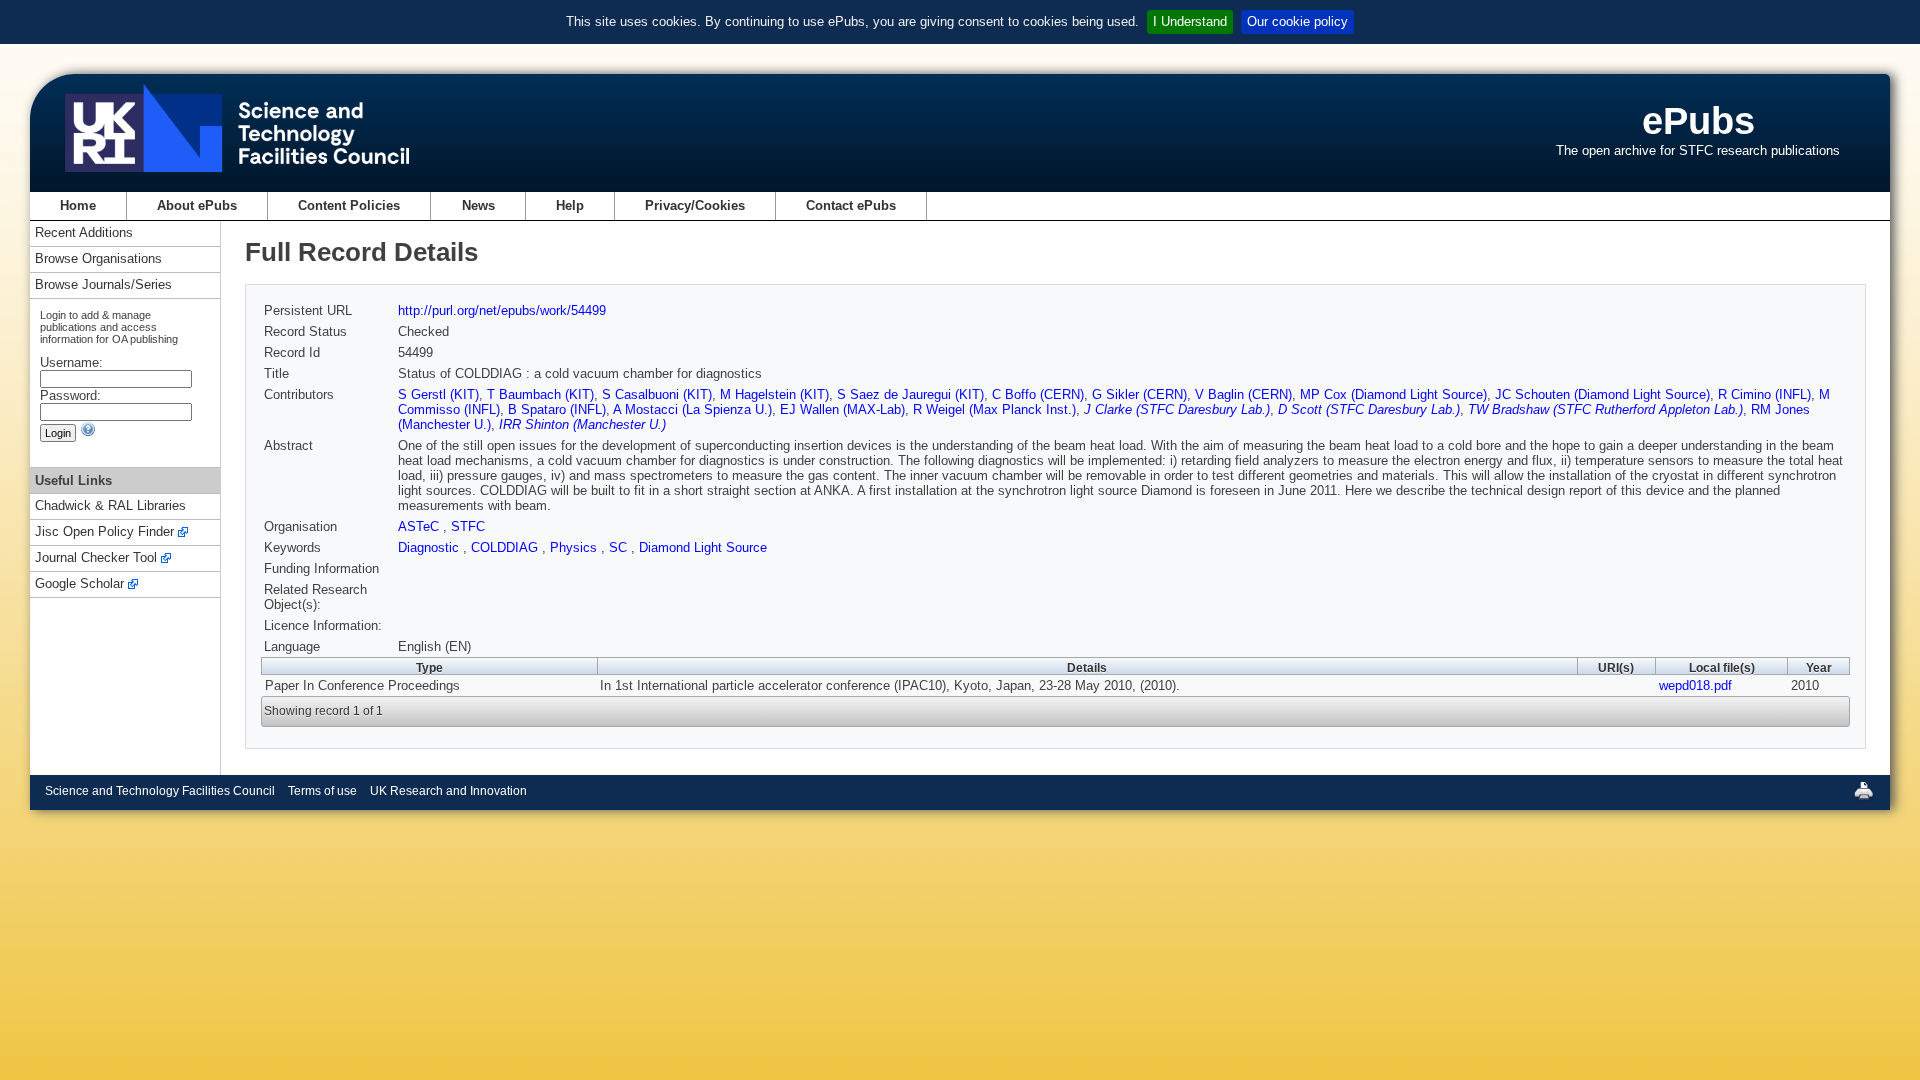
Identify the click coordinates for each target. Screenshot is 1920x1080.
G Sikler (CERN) (1139, 394)
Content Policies (349, 205)
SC (620, 547)
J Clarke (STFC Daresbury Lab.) (1177, 409)
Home (78, 205)
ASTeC (420, 526)
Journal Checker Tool (96, 558)
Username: (71, 362)
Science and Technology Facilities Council (160, 791)
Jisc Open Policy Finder (104, 532)
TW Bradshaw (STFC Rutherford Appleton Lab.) (1605, 409)
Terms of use (322, 791)
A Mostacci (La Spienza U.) (692, 409)
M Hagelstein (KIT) (774, 394)
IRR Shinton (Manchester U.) (582, 424)
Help (570, 205)
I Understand (1190, 21)
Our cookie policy (1297, 21)
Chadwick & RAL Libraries (110, 506)
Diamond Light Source (703, 547)
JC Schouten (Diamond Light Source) (1602, 394)
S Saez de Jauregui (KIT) (910, 394)
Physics (575, 547)
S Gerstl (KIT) (438, 394)
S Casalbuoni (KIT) (657, 394)
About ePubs (197, 205)
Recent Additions (84, 233)
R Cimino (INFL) (1764, 394)
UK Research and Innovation (448, 791)
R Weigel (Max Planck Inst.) (994, 409)
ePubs (1698, 120)
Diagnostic (430, 547)
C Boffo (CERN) (1038, 394)
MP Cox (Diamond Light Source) (1393, 394)
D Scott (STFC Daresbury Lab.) (1369, 409)
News (478, 205)
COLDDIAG (506, 547)
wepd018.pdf (1695, 685)
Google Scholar (79, 584)
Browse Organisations (98, 259)
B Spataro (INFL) (557, 409)
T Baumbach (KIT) (540, 394)
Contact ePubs (851, 205)
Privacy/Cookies (695, 205)
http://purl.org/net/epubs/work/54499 (502, 310)
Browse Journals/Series (103, 285)
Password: (70, 395)
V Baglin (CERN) (1243, 394)
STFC (468, 526)
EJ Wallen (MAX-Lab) (842, 409)
